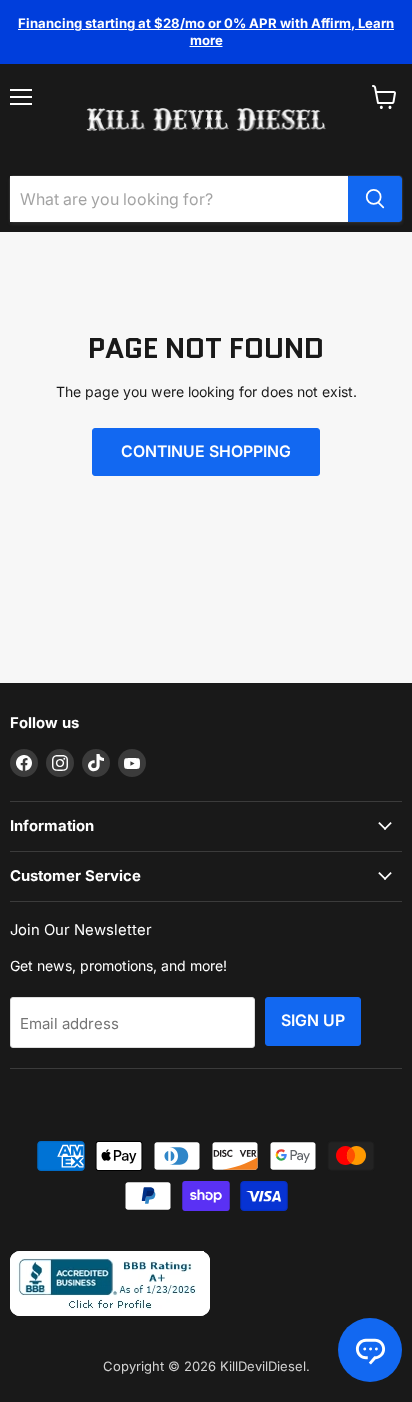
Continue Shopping (206, 451)
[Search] (375, 199)
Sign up (313, 1020)
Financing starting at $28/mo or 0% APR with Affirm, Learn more (206, 31)
